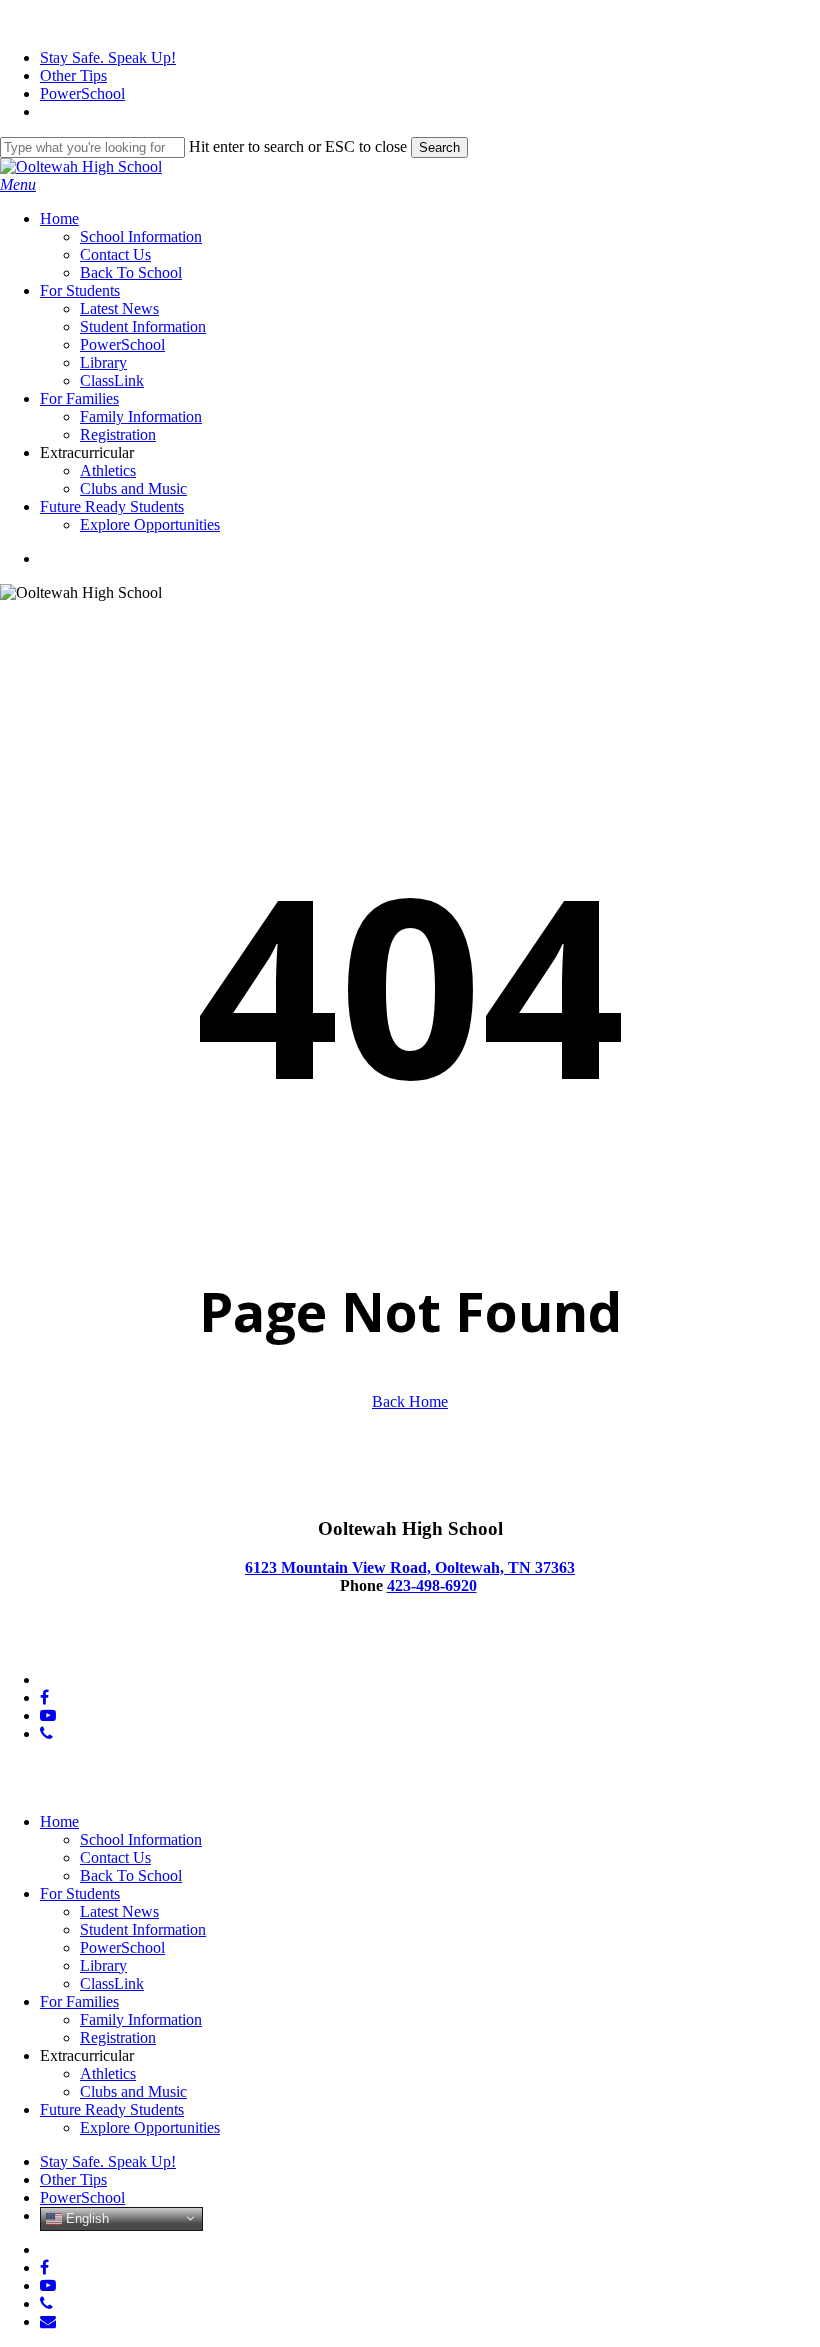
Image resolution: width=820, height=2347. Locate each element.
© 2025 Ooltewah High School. (101, 1645)
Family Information (141, 2019)
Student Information (143, 1929)
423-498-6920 (432, 1585)
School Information (141, 1839)
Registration (118, 2037)
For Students (80, 1893)
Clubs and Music (133, 2091)
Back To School (131, 1875)
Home (59, 1821)
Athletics (108, 2073)
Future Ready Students (112, 2109)
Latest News (119, 1911)
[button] (18, 184)
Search (439, 147)
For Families (79, 2001)
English (85, 2217)
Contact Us (115, 1857)
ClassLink (112, 1983)
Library (103, 1965)
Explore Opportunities (150, 2127)
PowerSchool (122, 1947)
